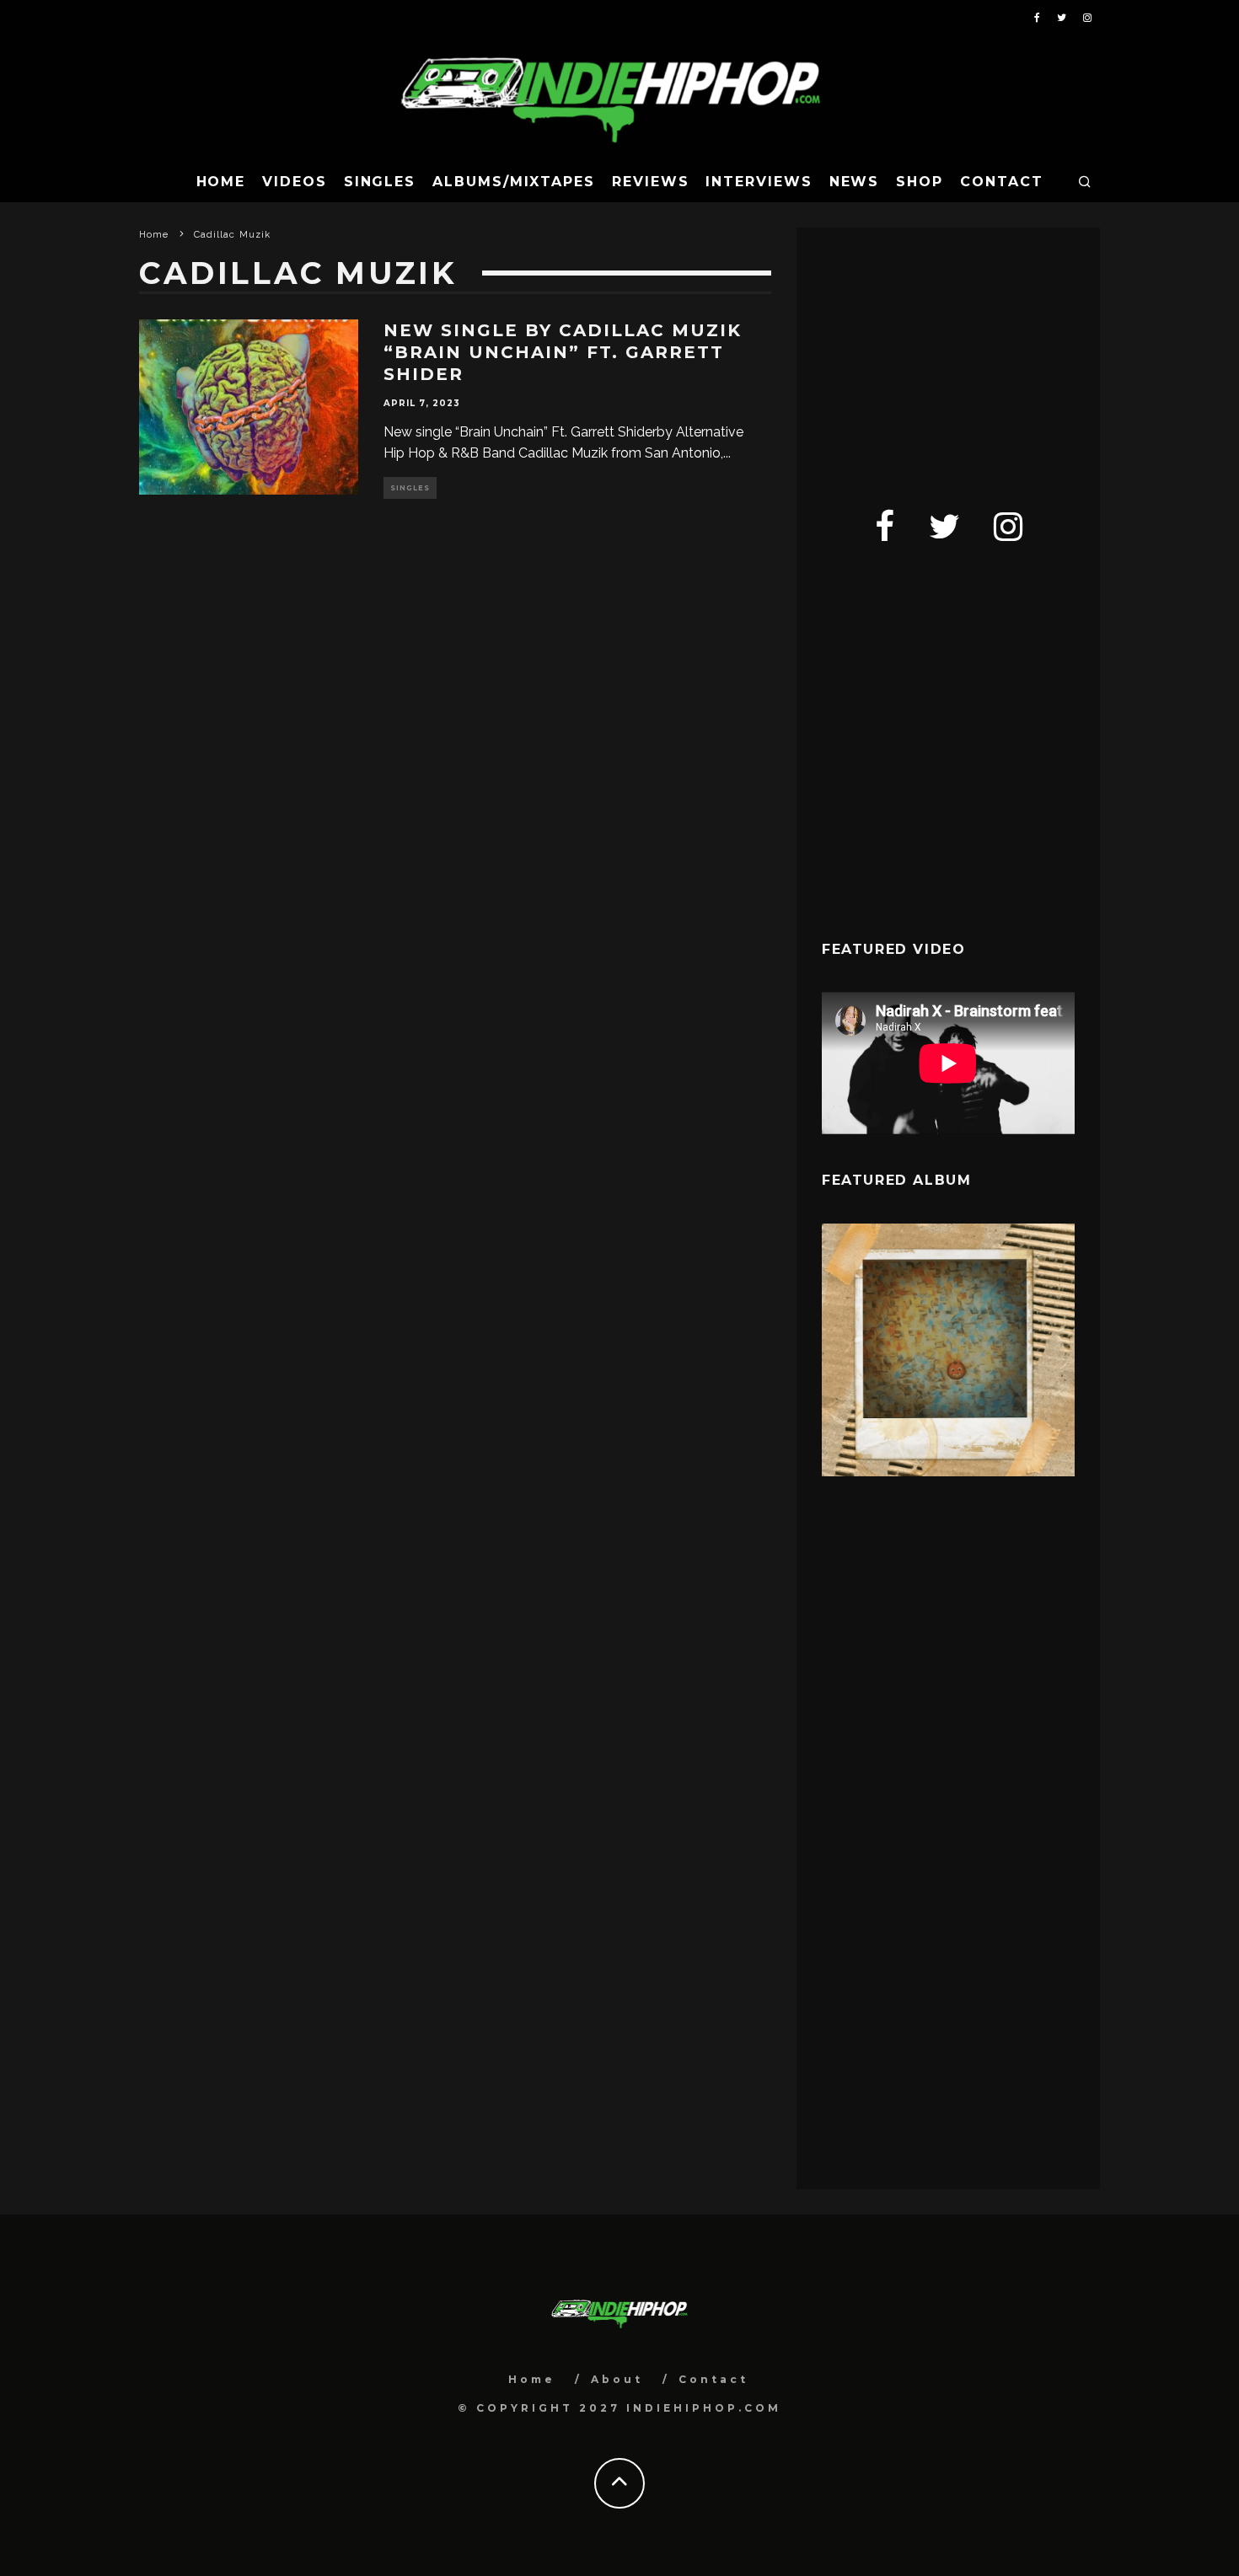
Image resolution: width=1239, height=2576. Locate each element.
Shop (920, 182)
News (855, 182)
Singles (380, 182)
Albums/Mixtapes (514, 182)
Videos (295, 182)
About (617, 2379)
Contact (1001, 182)
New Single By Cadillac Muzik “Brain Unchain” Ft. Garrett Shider (563, 352)
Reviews (650, 182)
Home (221, 182)
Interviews (759, 182)
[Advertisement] (948, 358)
